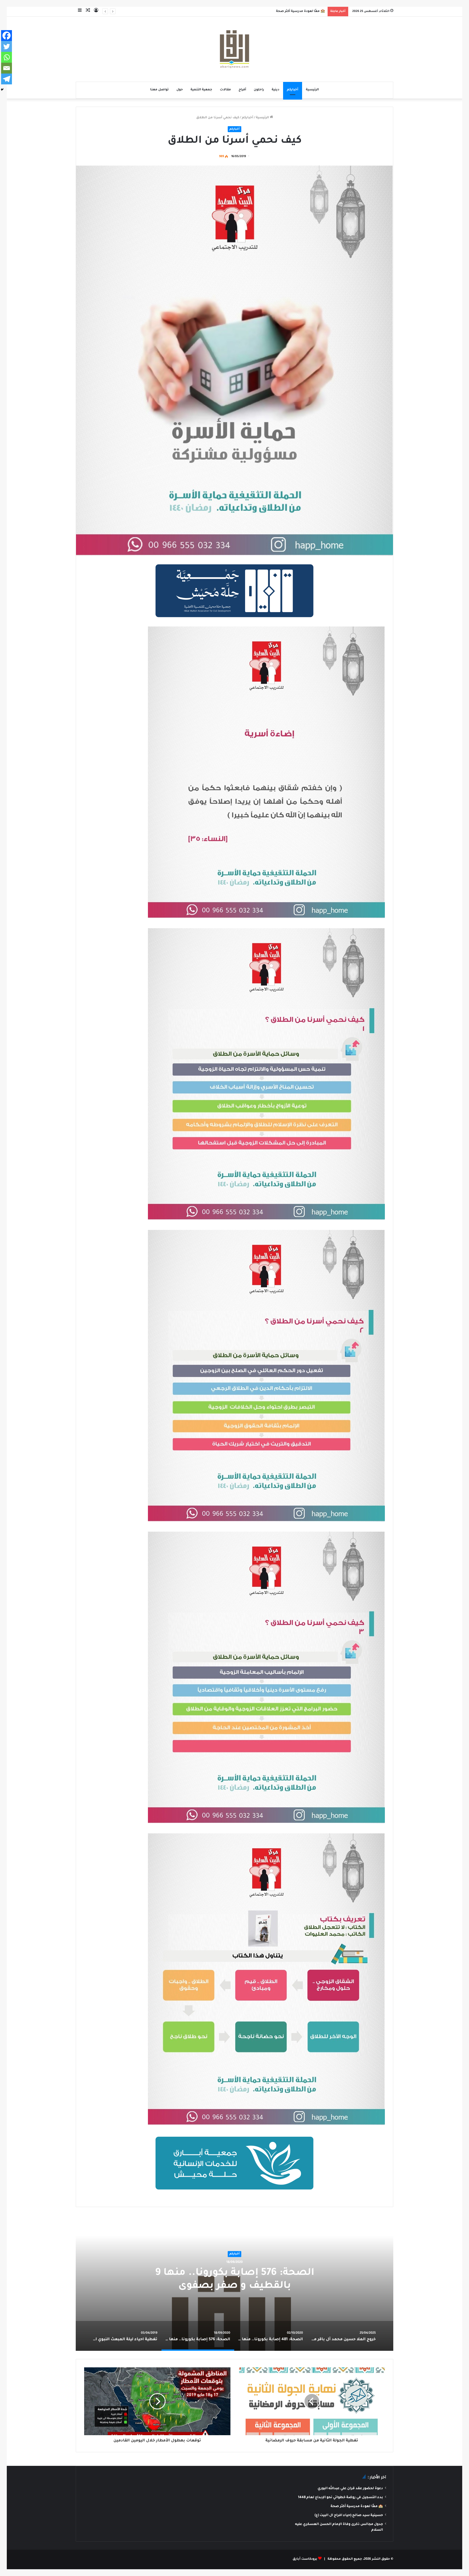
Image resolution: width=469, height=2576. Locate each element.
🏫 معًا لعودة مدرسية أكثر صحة (357, 2507)
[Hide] (2, 90)
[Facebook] (7, 36)
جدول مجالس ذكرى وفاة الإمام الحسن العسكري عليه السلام (278, 12)
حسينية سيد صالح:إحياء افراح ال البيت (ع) (349, 2515)
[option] (234, 2283)
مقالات (225, 90)
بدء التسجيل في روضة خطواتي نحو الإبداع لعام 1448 (340, 2498)
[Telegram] (7, 79)
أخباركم (293, 90)
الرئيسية (312, 90)
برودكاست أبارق (305, 2559)
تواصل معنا (159, 90)
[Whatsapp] (7, 57)
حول (180, 90)
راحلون (259, 90)
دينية (275, 90)
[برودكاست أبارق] (234, 49)
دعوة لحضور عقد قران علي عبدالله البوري (350, 2489)
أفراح (242, 90)
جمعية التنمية (201, 90)
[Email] (7, 68)
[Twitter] (7, 46)
